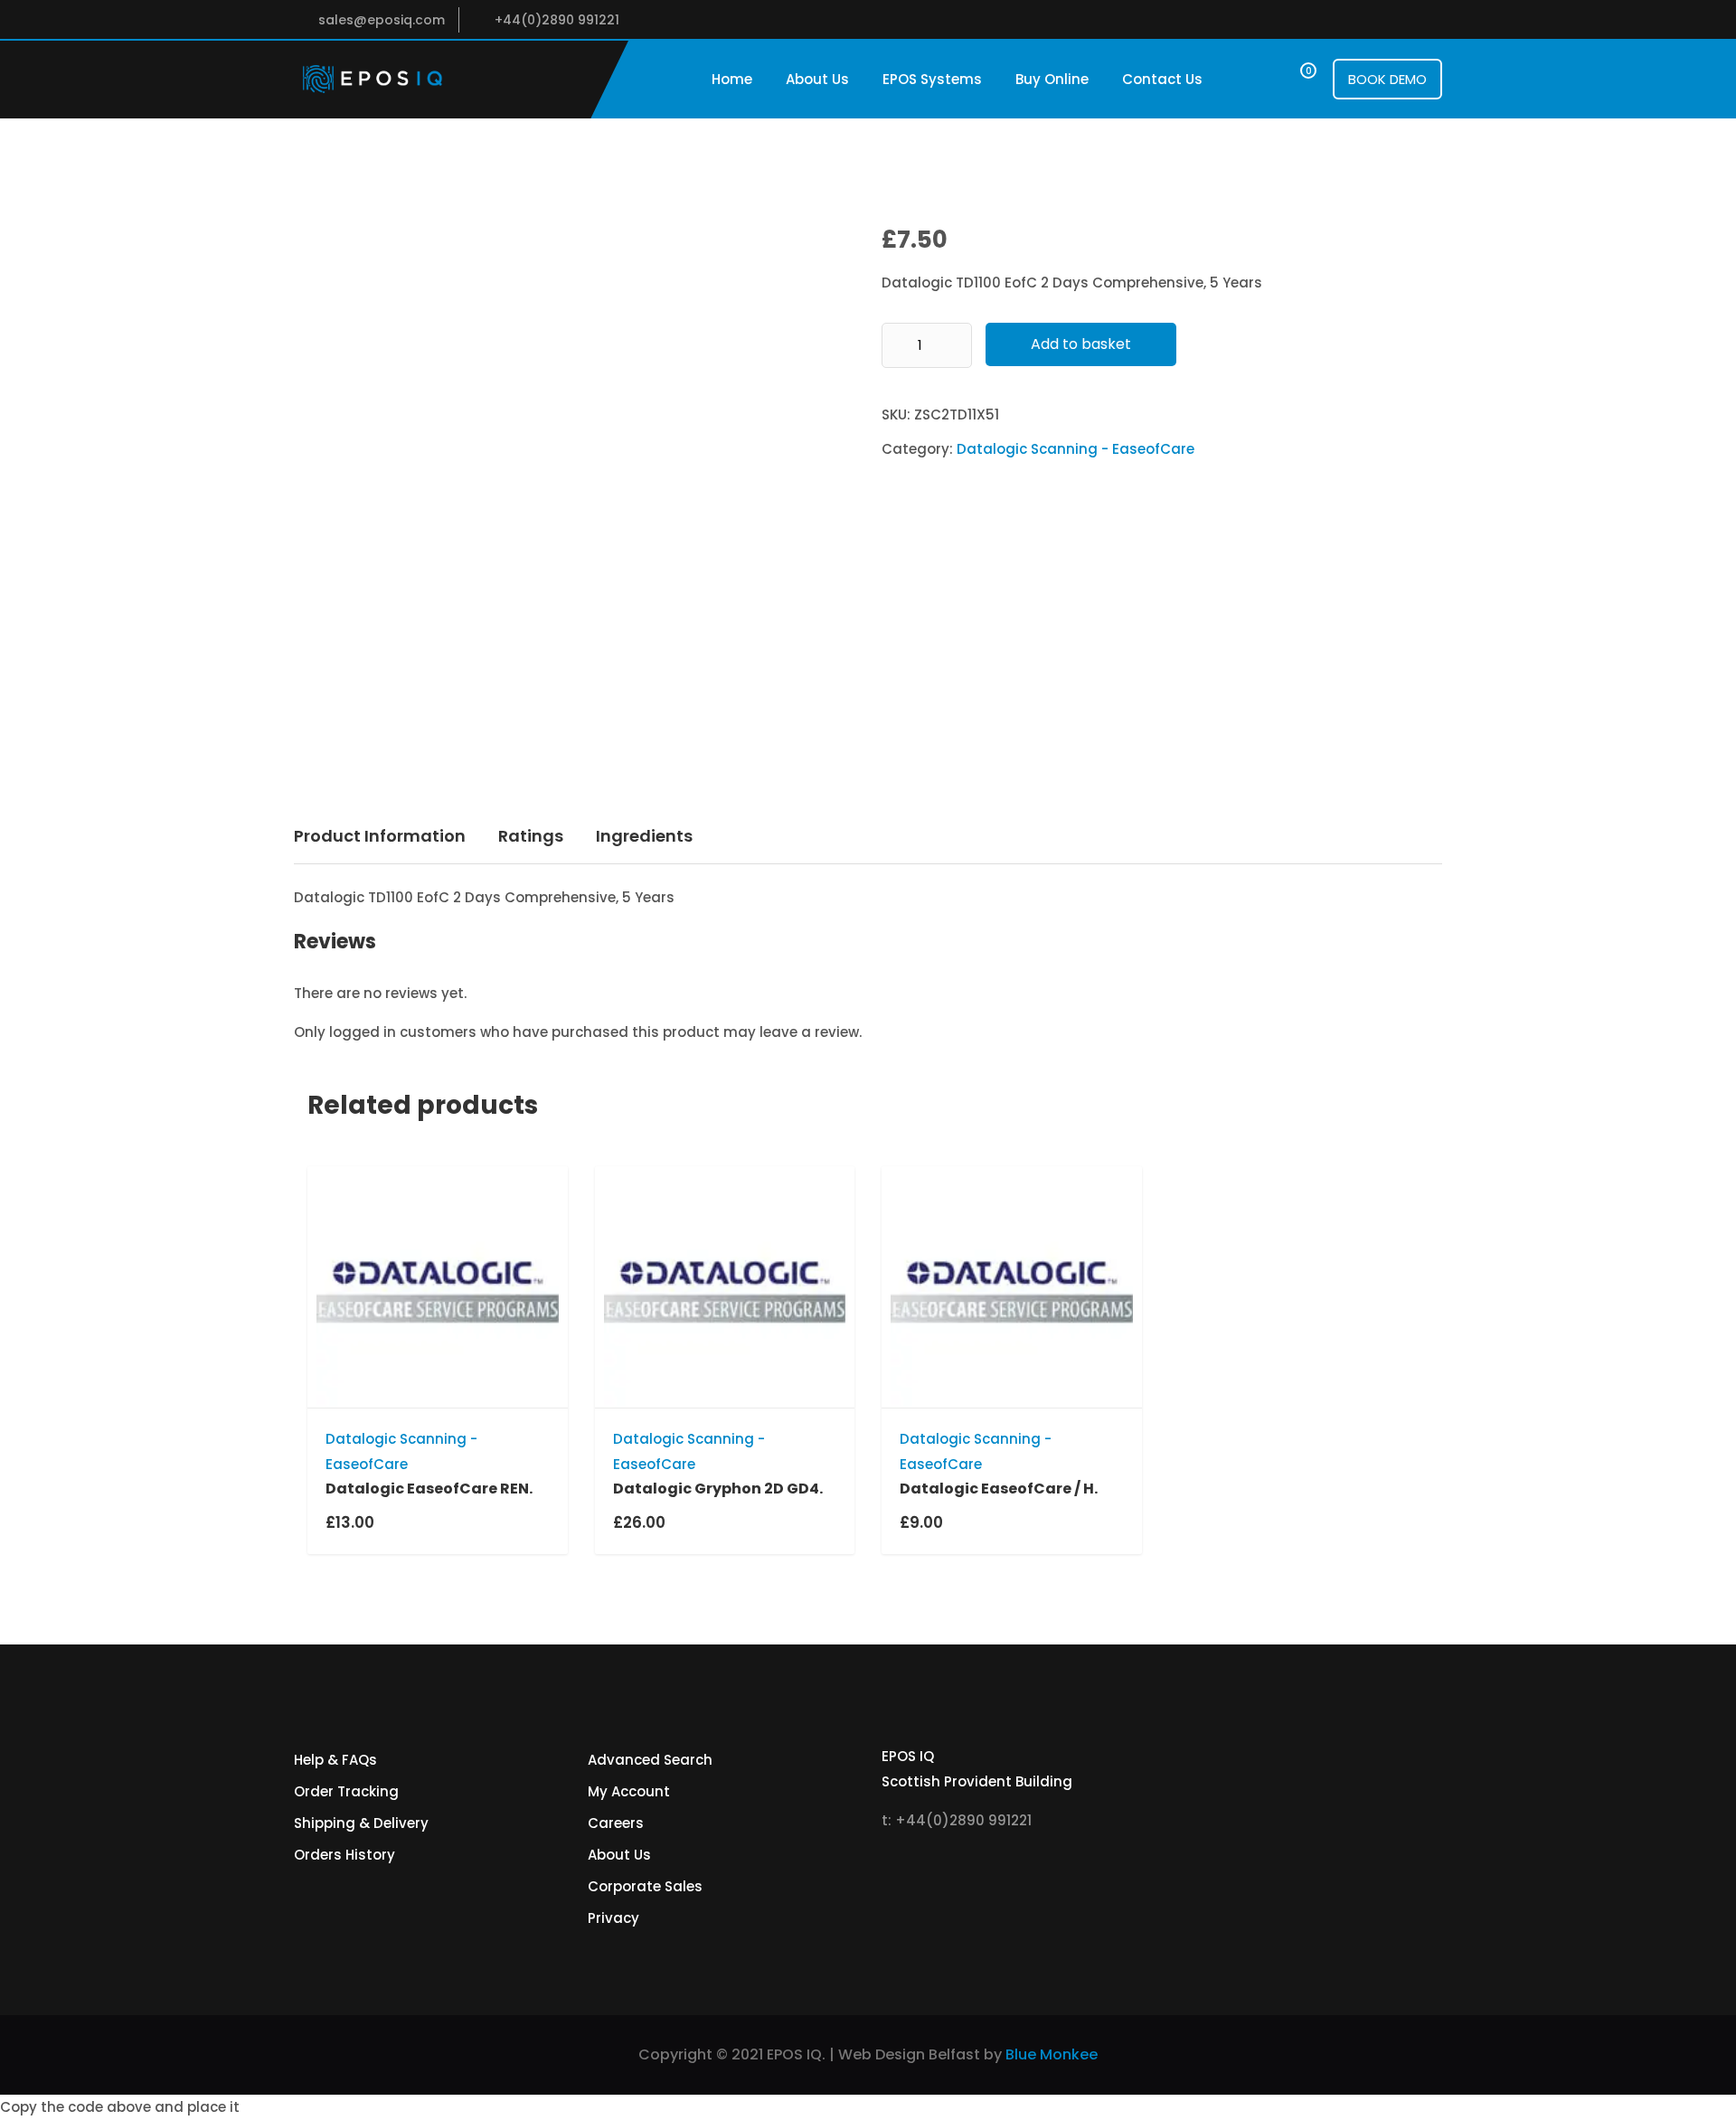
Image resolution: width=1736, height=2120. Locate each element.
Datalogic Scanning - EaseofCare (1076, 449)
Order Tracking (346, 1791)
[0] (1292, 79)
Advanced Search (650, 1760)
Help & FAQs (335, 1760)
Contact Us (1162, 79)
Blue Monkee (1052, 2054)
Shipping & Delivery (361, 1823)
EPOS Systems (932, 79)
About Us (817, 79)
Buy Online (1052, 79)
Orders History (344, 1855)
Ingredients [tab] (644, 836)
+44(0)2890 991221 (557, 20)
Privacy (613, 1918)
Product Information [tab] (380, 836)
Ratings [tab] (531, 836)
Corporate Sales (645, 1886)
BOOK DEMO (1387, 79)
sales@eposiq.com (382, 20)
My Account (629, 1791)
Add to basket (1081, 344)
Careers (616, 1823)
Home (732, 79)
